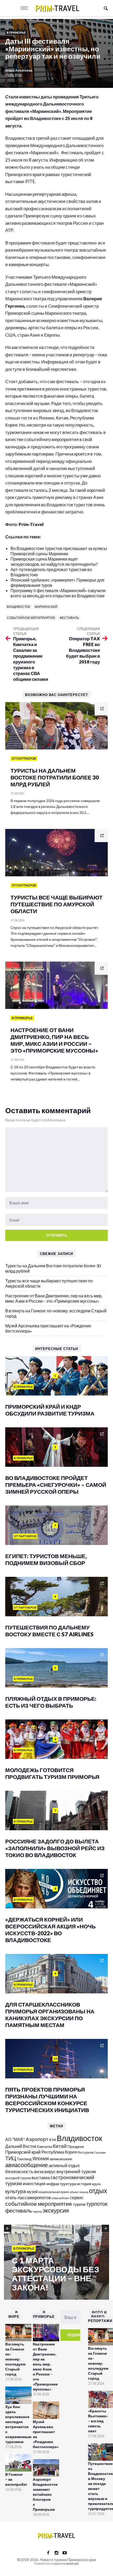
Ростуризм (85, 2152)
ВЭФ (53, 2140)
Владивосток (19, 607)
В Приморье (16, 32)
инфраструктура (61, 2184)
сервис (77, 2197)
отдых (98, 2190)
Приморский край (23, 2152)
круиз (96, 2184)
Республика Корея (59, 2152)
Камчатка (45, 2147)
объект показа (79, 2192)
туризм (79, 2204)
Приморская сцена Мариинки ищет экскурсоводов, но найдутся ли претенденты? (54, 561)
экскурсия (56, 2210)
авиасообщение (27, 2165)
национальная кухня (54, 2192)
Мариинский (46, 607)
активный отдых (64, 2165)
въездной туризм (18, 2178)
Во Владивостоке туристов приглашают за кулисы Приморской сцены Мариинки (59, 551)
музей (32, 2192)
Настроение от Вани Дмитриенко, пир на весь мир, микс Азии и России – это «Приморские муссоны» (54, 1298)
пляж (55, 2198)
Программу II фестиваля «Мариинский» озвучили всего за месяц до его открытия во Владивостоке (58, 593)
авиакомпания (61, 2159)
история (84, 2184)
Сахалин (100, 2152)
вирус (50, 2171)
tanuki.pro (72, 2563)
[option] (56, 2263)
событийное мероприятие (31, 618)
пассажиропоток (34, 2197)
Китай (60, 2146)
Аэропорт (37, 2139)
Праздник (76, 2146)
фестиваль (69, 618)
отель (11, 2197)
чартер (37, 2211)
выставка (41, 2177)
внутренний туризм (76, 2171)
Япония (41, 2158)
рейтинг (64, 2198)
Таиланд (24, 2159)
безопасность (19, 2172)
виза (39, 2171)
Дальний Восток (21, 2146)
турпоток (97, 2204)
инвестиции (34, 2184)
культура (16, 2191)
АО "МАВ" (15, 2139)
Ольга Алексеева (19, 70)
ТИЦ (11, 2158)
